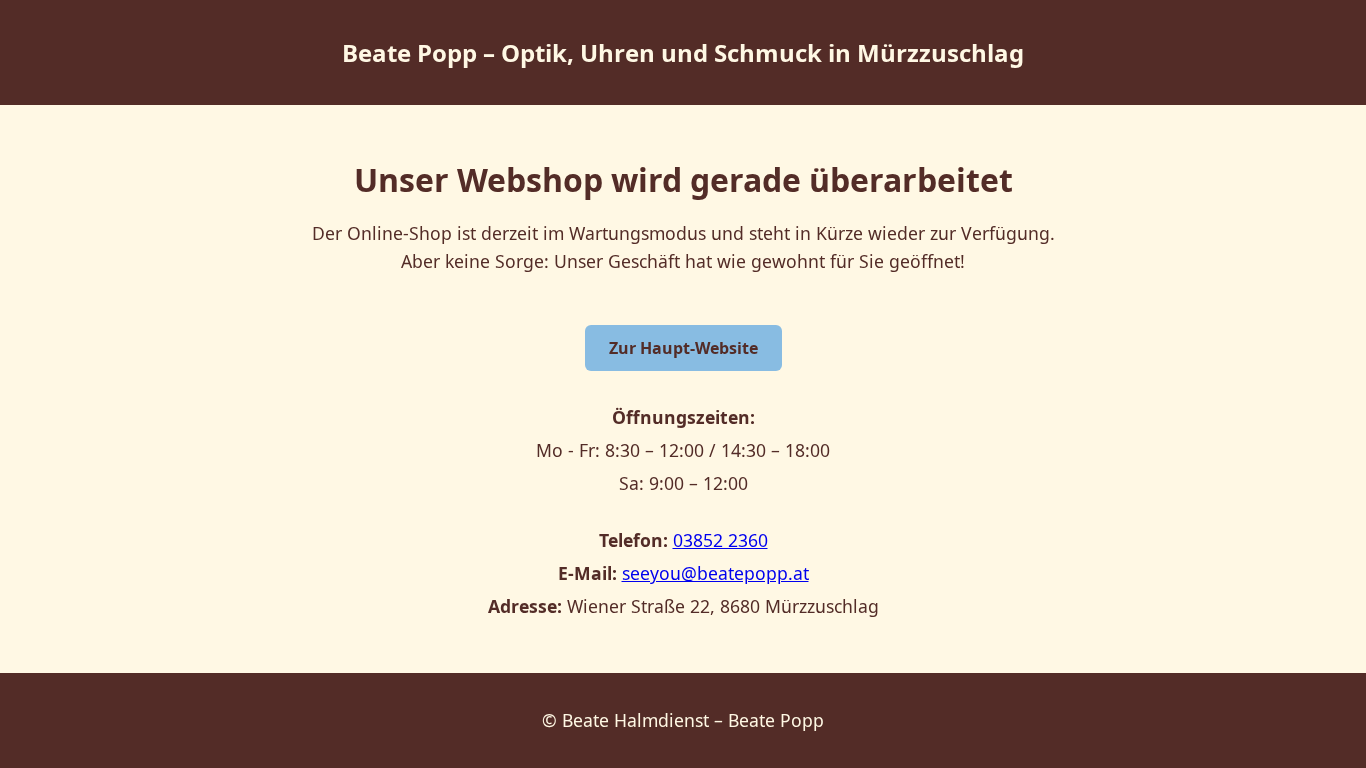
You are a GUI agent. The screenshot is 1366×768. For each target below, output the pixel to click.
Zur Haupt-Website (683, 348)
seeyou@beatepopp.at (715, 573)
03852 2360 (720, 540)
